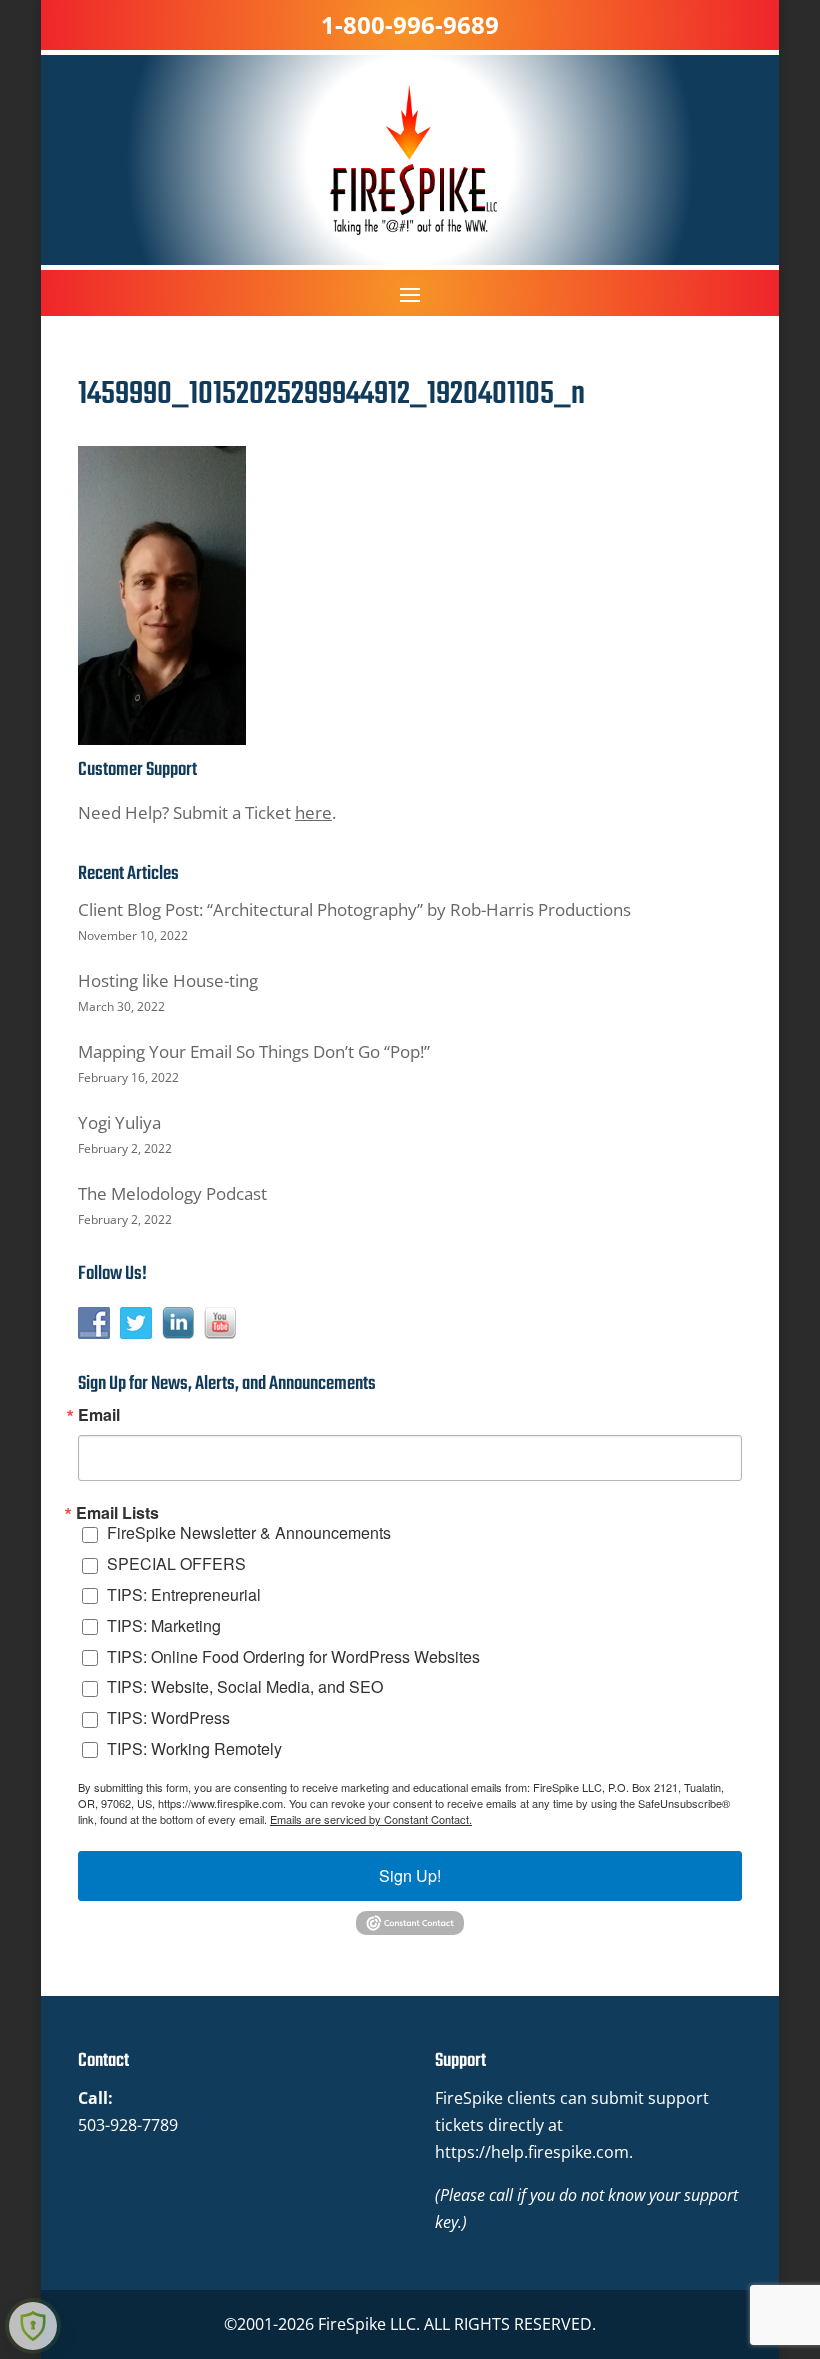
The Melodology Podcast (172, 1193)
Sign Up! (410, 1875)
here (313, 812)
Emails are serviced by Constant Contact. (371, 1819)
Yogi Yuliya (119, 1122)
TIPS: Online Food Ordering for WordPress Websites (293, 1656)
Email (99, 1415)
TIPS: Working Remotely (194, 1748)
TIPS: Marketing (164, 1625)
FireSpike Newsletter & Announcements (249, 1532)
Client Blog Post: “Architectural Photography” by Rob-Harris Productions (354, 909)
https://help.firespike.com (532, 2152)
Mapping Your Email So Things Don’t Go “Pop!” (254, 1051)
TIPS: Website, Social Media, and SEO (245, 1686)
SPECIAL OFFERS (176, 1563)
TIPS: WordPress (168, 1717)
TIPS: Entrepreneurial (184, 1594)
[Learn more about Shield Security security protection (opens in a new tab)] (33, 2326)
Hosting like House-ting (168, 980)
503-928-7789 (128, 2125)
